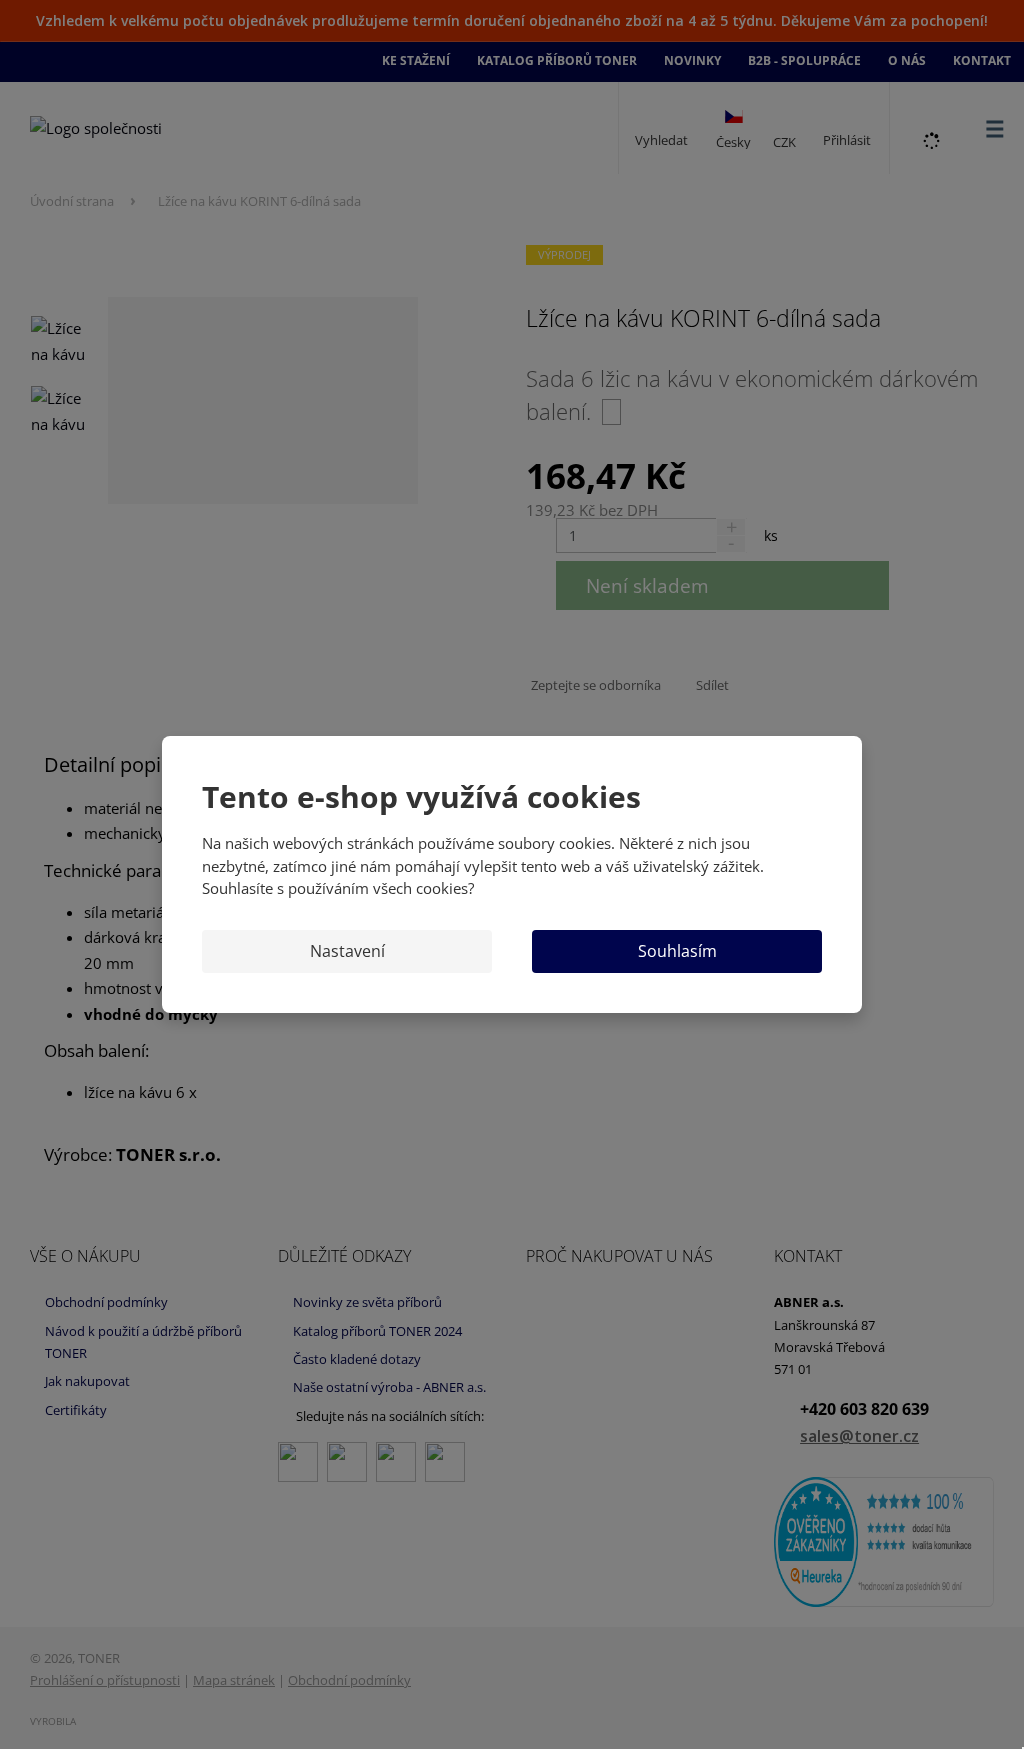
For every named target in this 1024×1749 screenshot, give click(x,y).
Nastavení (347, 951)
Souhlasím (677, 951)
